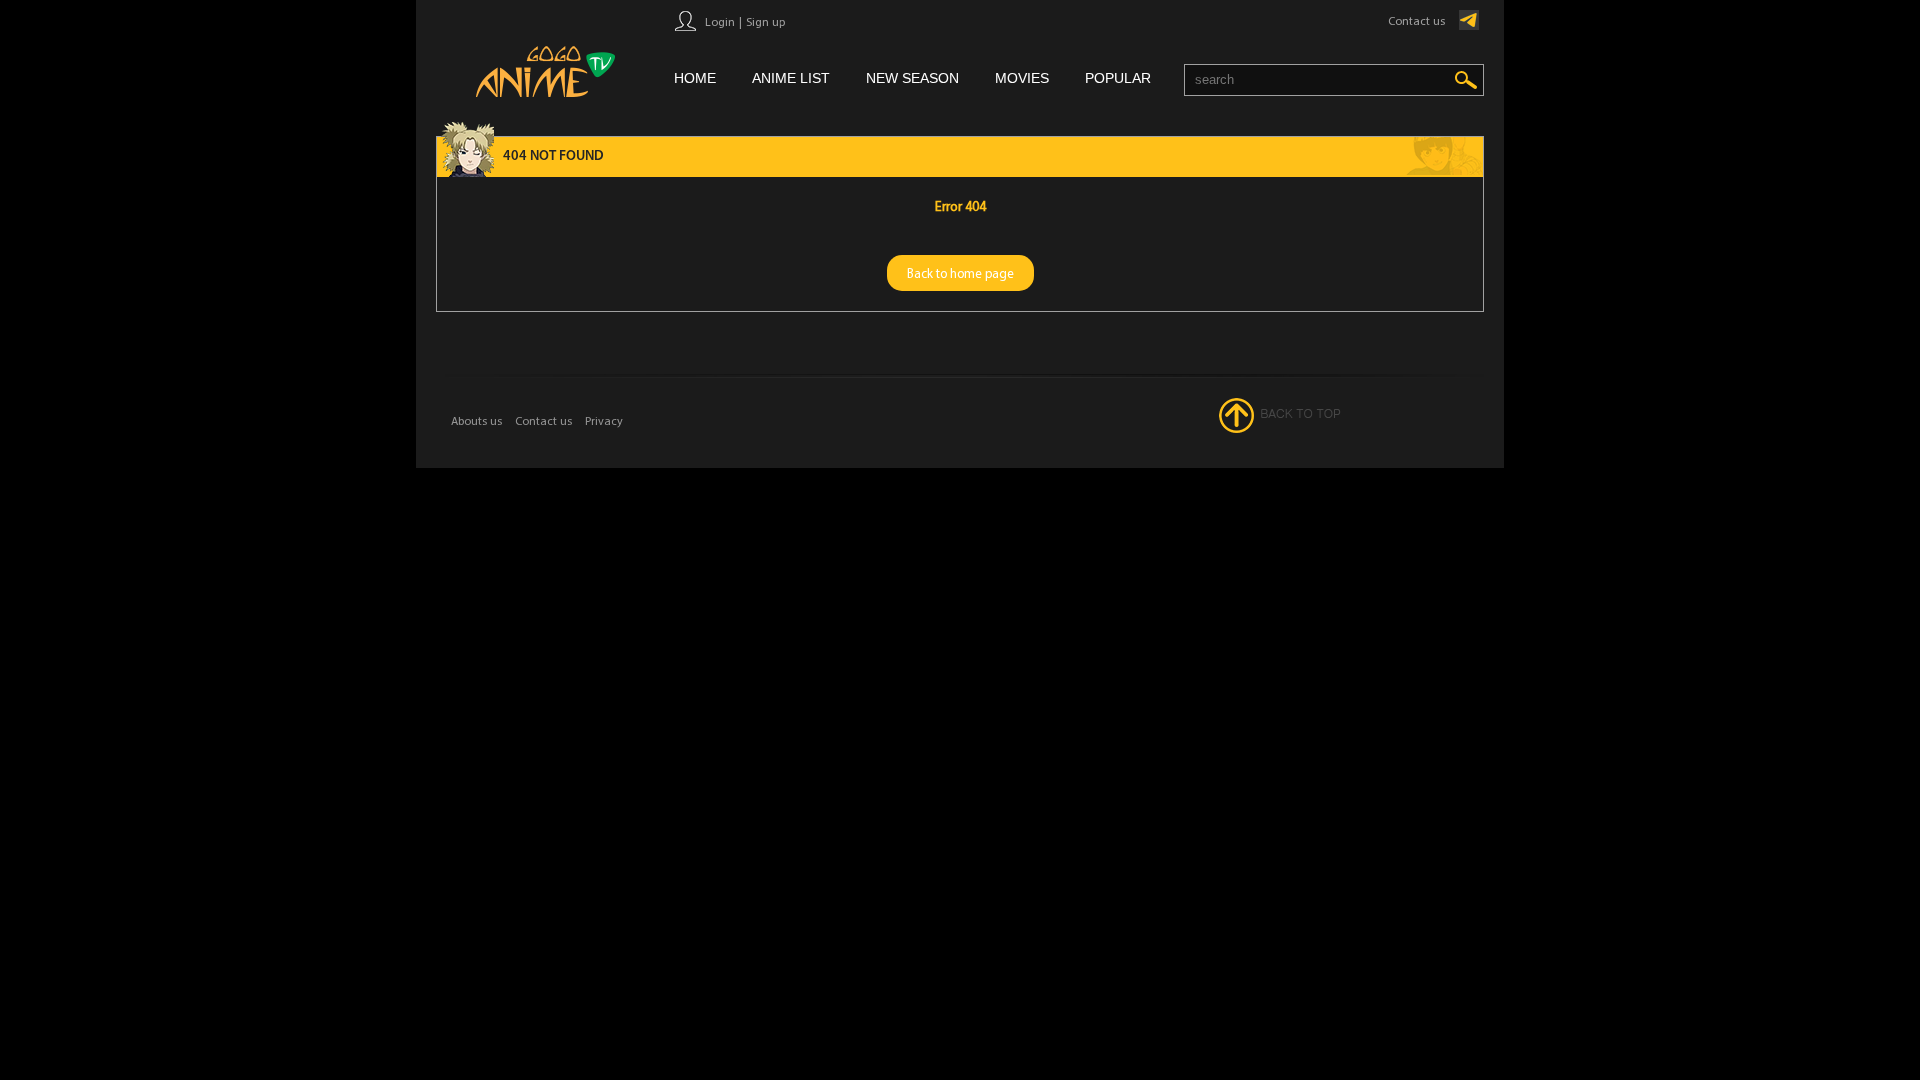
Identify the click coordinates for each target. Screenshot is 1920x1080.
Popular (1118, 78)
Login (720, 21)
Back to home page (960, 273)
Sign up (765, 21)
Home (695, 78)
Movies (1022, 78)
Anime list (791, 78)
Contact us (1416, 20)
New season (912, 78)
